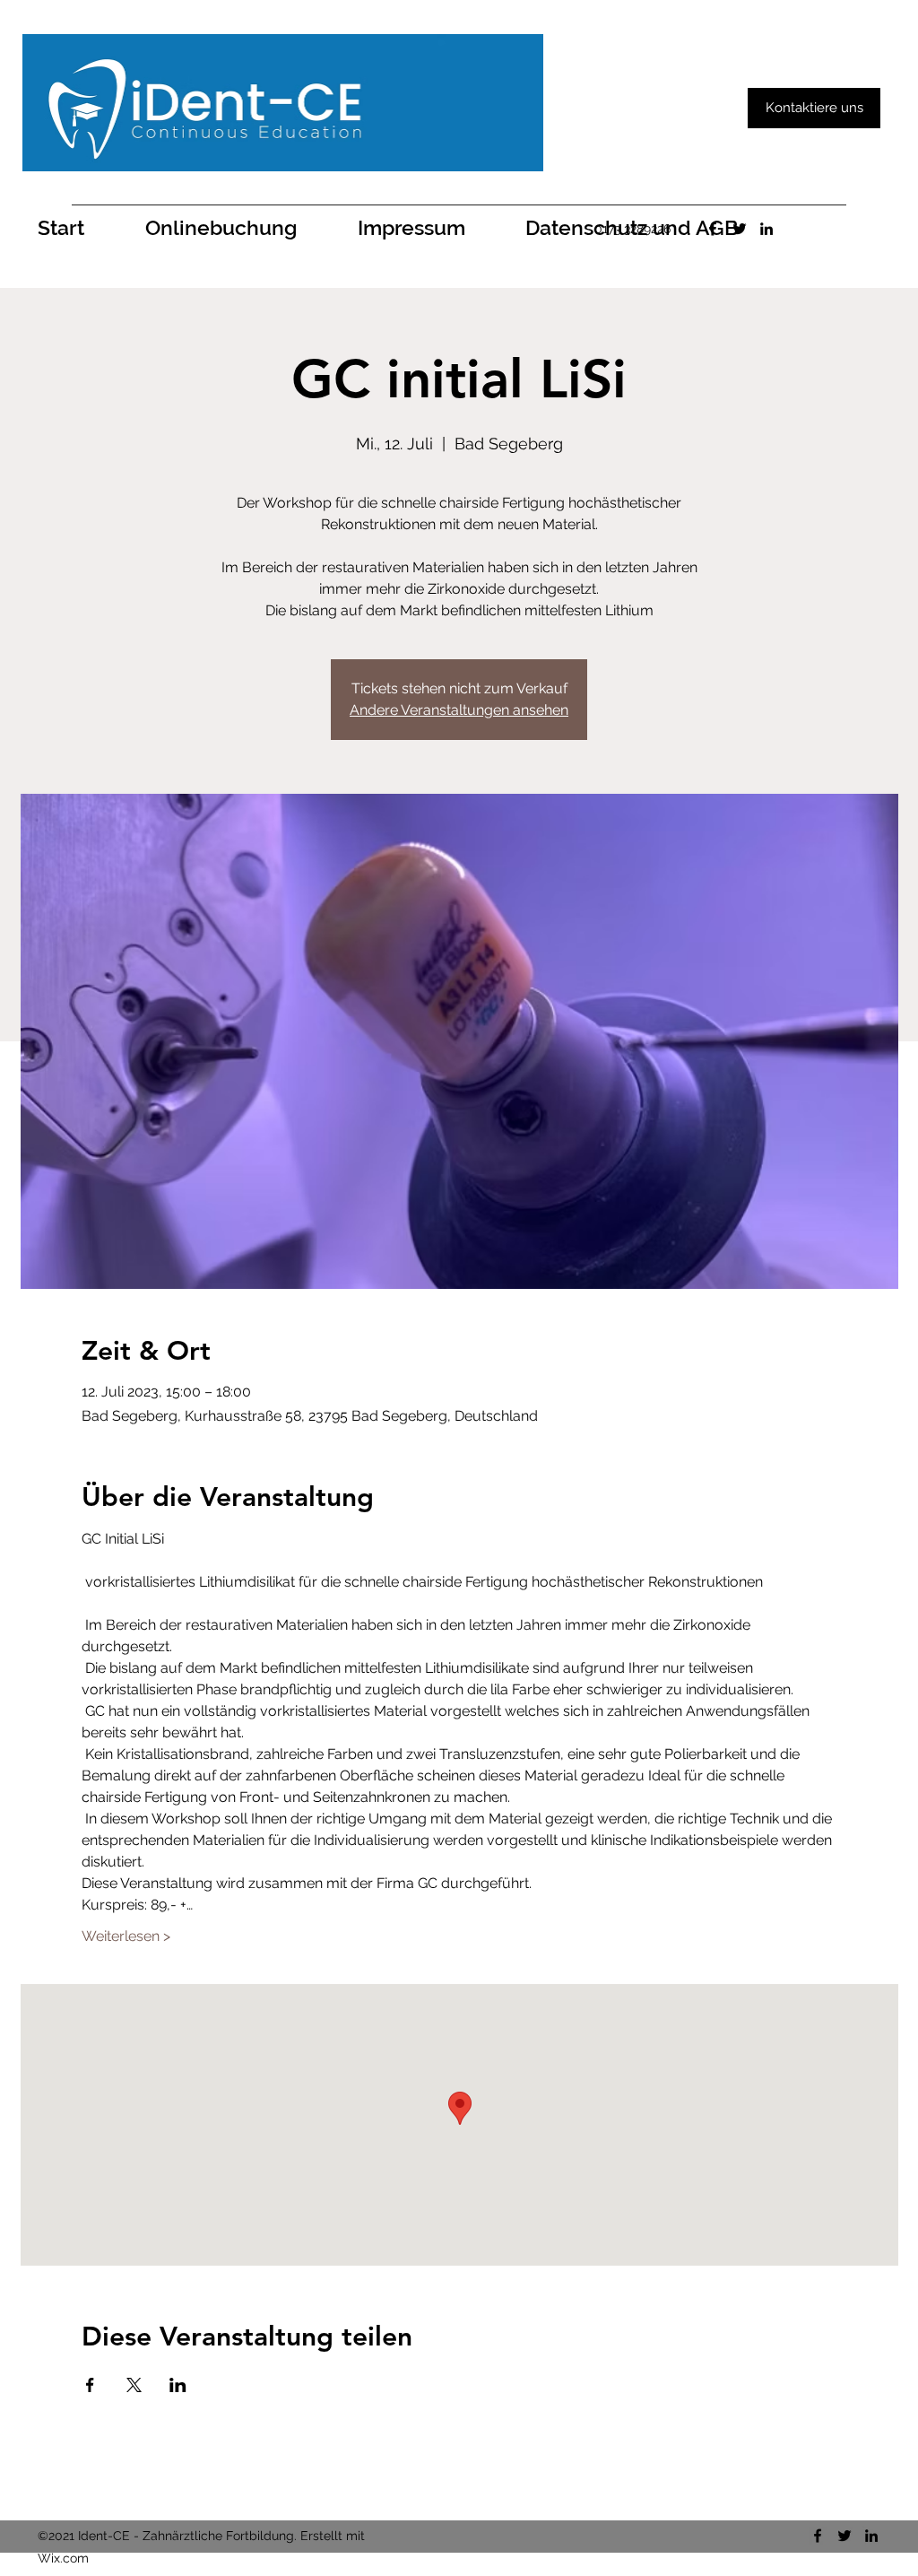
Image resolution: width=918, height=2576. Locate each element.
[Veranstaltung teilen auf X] (134, 2385)
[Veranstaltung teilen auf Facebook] (90, 2385)
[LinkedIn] (766, 229)
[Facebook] (713, 229)
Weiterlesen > (126, 1936)
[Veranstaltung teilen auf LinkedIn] (178, 2385)
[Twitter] (740, 229)
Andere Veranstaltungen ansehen (459, 710)
